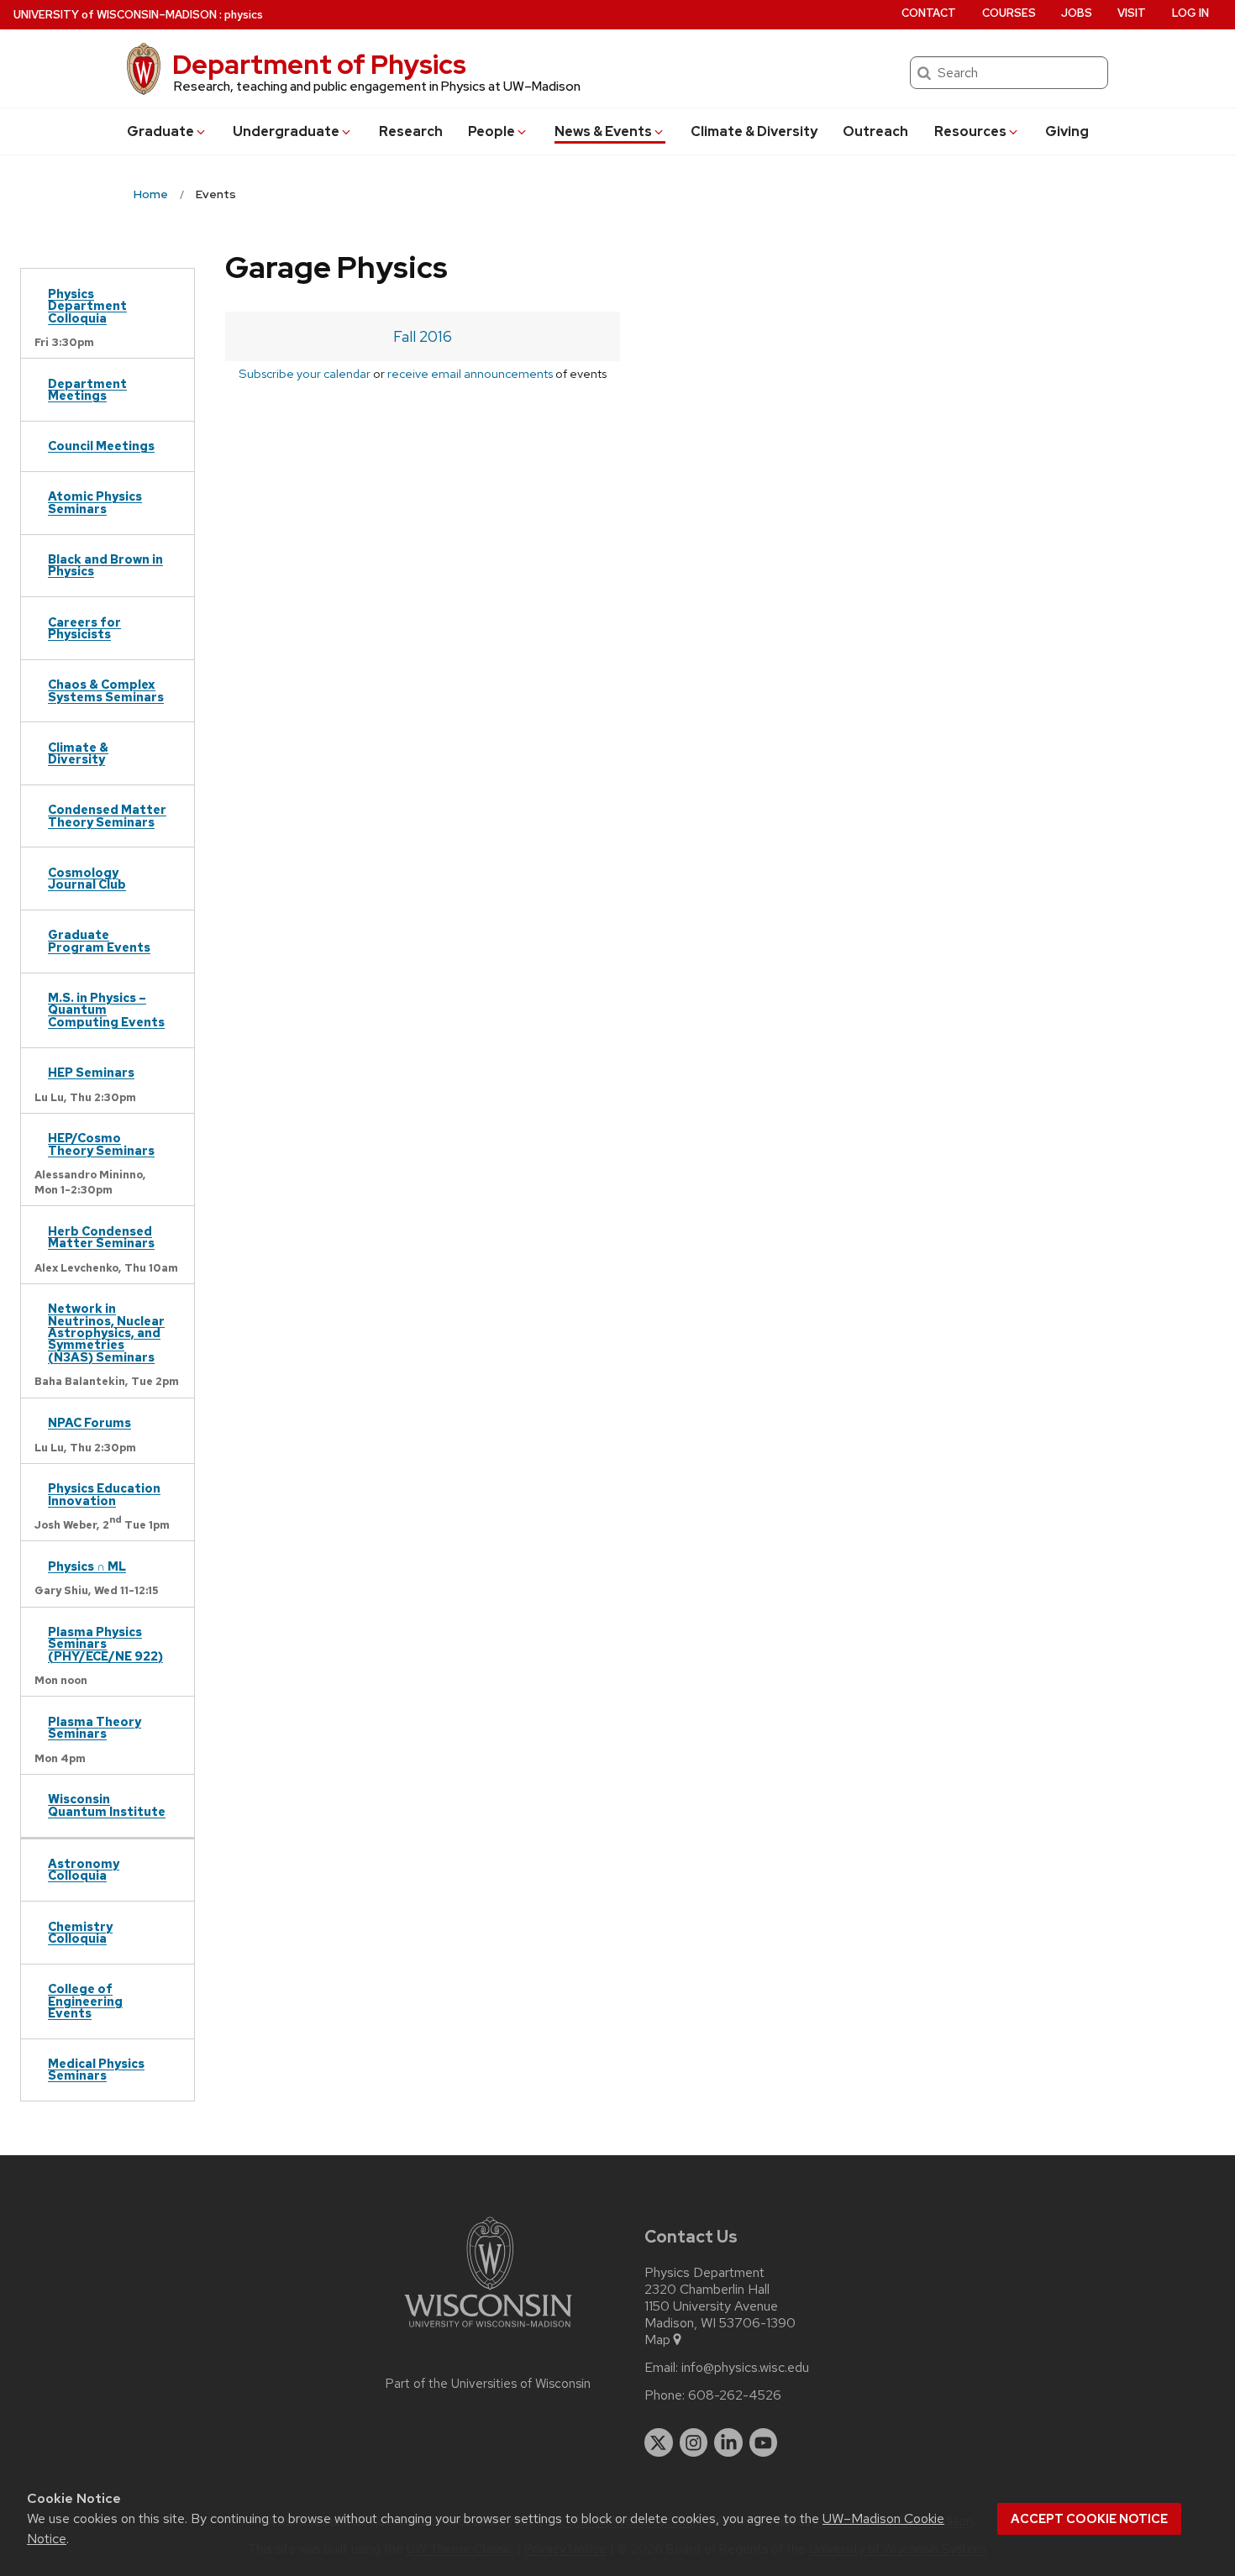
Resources (970, 131)
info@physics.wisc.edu (745, 2368)
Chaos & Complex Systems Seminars (106, 690)
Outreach (875, 131)
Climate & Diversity (754, 131)
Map (657, 2340)
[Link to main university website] (488, 2330)
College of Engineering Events (85, 2001)
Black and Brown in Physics (105, 565)
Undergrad (286, 131)
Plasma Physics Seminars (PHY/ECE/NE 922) (105, 1644)
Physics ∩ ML (87, 1566)
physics (244, 15)
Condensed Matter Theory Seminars (107, 815)
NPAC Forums (89, 1422)
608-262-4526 (735, 2395)
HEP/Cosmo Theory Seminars (101, 1144)
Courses (1009, 13)
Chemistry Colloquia (80, 1932)
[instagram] (694, 2442)
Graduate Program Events (99, 940)
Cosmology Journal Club (87, 878)
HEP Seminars (91, 1072)
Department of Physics (319, 64)
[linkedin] (728, 2442)
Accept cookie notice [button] (1089, 2519)
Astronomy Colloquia (84, 1869)
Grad (160, 131)
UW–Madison (115, 15)
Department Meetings (87, 389)
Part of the (488, 2384)
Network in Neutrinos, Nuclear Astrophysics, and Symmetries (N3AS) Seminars (106, 1333)
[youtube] (764, 2442)
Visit (1132, 13)
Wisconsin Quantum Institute (107, 1805)
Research (411, 131)
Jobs (1077, 13)
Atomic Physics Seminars (95, 502)
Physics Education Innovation (104, 1494)
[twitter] (659, 2442)
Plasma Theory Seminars (95, 1727)
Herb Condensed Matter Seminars (101, 1237)
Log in (1190, 13)
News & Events (603, 131)
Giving (1067, 131)
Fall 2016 (423, 336)
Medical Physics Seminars (96, 2069)
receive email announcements (470, 373)
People (491, 131)
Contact (929, 13)
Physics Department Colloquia (87, 306)
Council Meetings (101, 446)
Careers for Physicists (84, 628)
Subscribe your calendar (305, 373)
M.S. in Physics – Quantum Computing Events (106, 1010)
